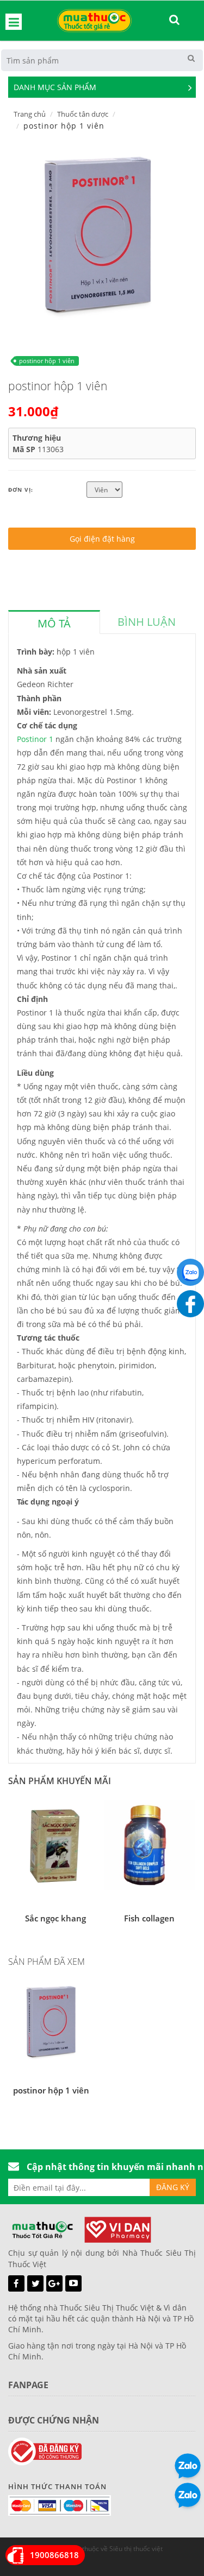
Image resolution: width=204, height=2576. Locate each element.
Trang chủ (30, 114)
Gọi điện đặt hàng (102, 539)
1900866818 (54, 2555)
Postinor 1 (35, 739)
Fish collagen (149, 1918)
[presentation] (54, 624)
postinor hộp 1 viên (47, 361)
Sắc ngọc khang (55, 1918)
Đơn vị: (21, 490)
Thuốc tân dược (83, 114)
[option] (98, 234)
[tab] (54, 622)
